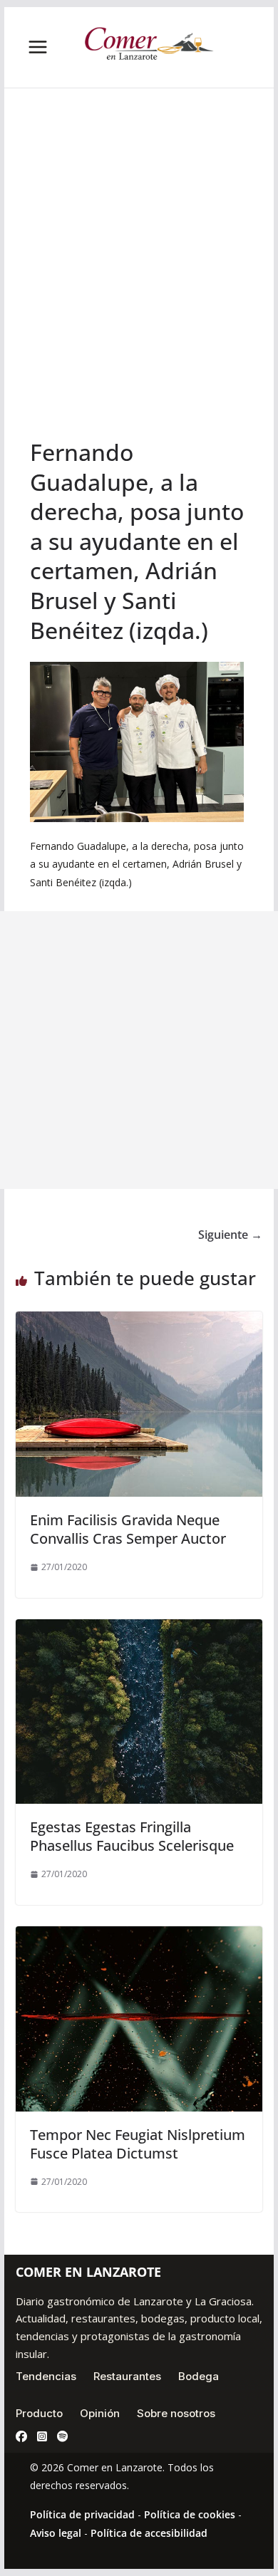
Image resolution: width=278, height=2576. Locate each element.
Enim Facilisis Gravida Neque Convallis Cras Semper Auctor (128, 1529)
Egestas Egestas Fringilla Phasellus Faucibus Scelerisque (132, 1836)
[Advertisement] (139, 291)
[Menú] (38, 47)
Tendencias (46, 2376)
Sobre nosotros (176, 2413)
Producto (39, 2413)
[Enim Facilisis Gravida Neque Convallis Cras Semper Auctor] (139, 1321)
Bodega (199, 2376)
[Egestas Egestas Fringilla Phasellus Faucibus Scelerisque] (139, 1629)
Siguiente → (230, 1235)
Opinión (100, 2413)
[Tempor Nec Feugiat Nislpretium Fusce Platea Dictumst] (139, 1936)
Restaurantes (127, 2376)
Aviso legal (56, 2533)
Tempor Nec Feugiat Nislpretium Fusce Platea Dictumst (138, 2144)
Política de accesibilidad (149, 2533)
